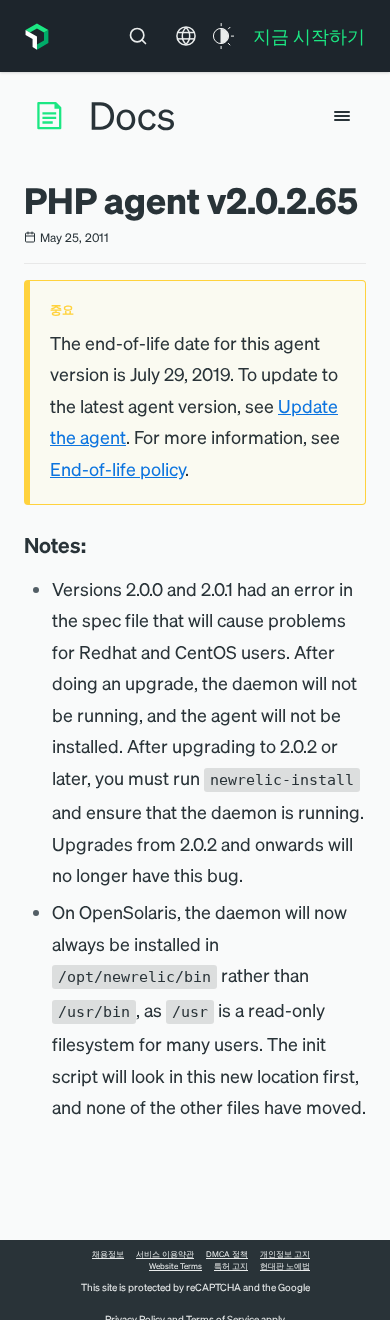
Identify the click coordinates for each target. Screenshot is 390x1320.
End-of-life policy (117, 468)
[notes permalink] (96, 545)
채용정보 (108, 1254)
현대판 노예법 (285, 1266)
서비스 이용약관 (165, 1254)
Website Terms (175, 1266)
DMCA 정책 (227, 1254)
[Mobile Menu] (342, 116)
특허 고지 (231, 1266)
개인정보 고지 (285, 1254)
